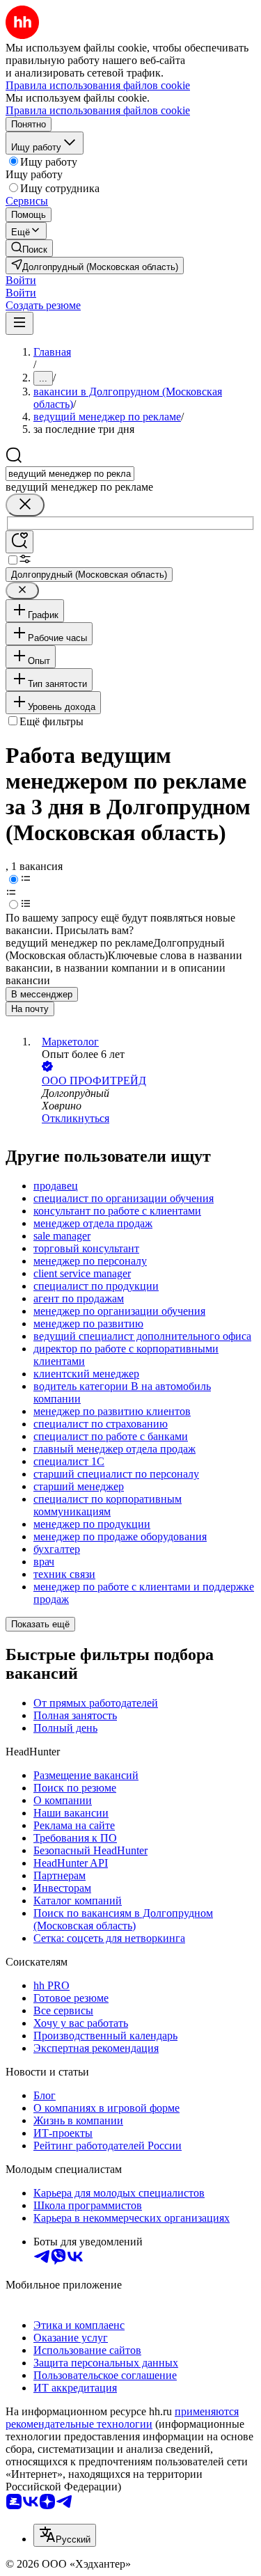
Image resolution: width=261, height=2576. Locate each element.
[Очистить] (25, 505)
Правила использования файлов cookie (98, 110)
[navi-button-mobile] (19, 323)
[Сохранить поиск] (19, 542)
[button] (21, 280)
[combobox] (70, 474)
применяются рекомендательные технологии (122, 2418)
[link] (29, 248)
